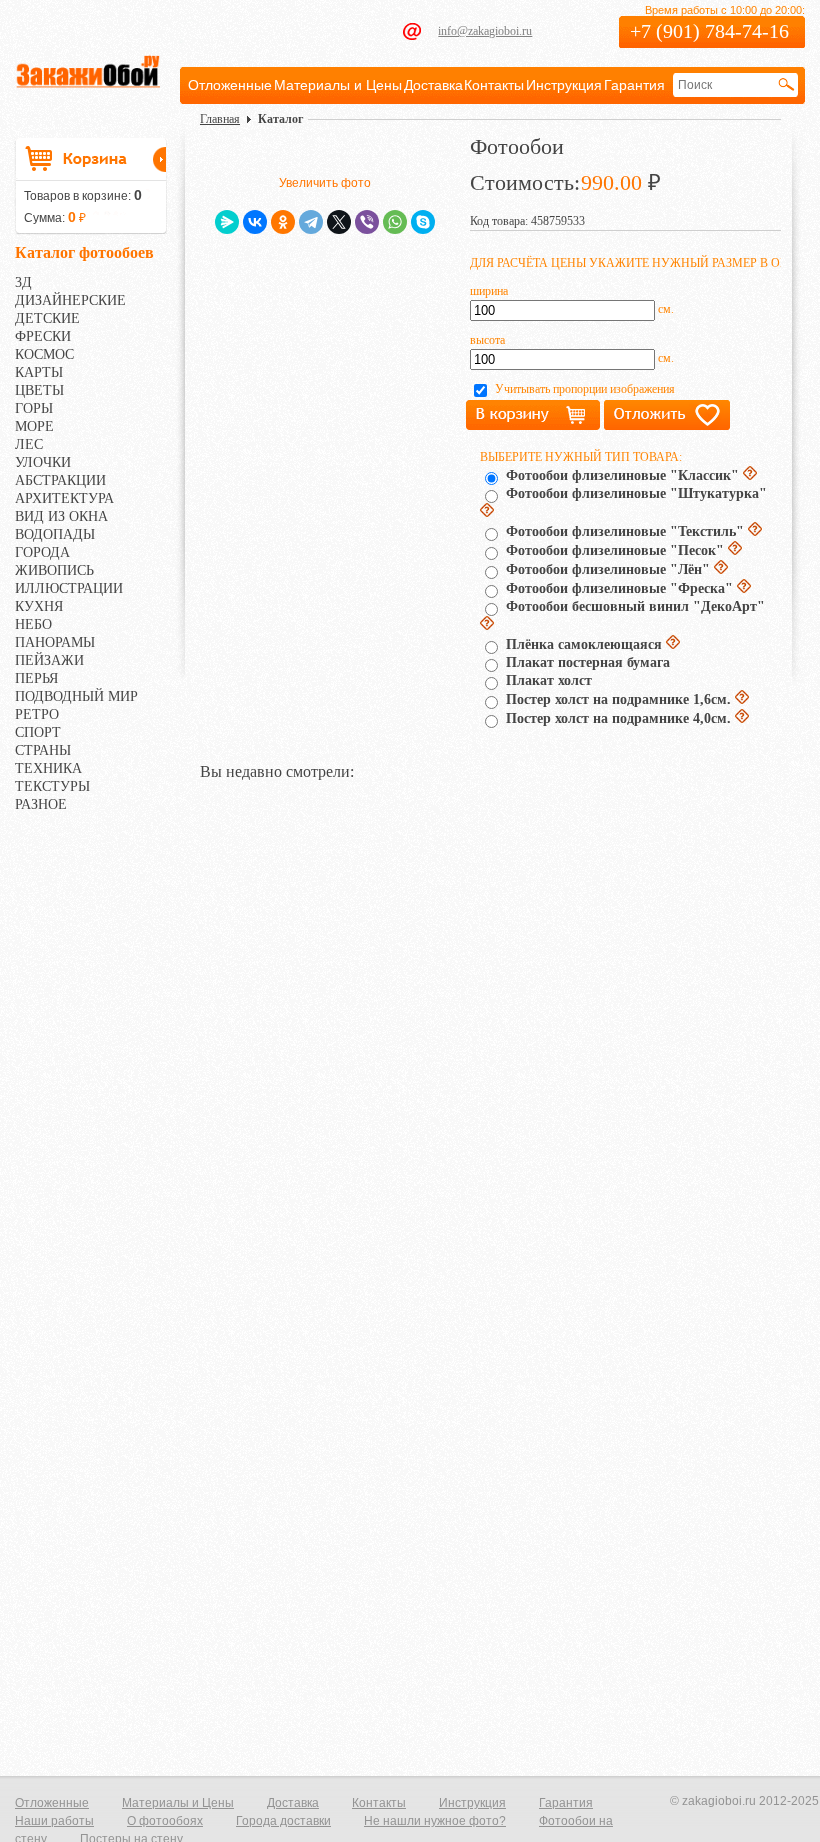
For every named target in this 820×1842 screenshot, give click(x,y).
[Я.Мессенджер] (227, 222)
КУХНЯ (39, 606)
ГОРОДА (42, 552)
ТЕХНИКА (48, 768)
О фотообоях (165, 1821)
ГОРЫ (34, 408)
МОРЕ (34, 426)
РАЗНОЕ (41, 804)
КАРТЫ (39, 372)
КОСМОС (44, 354)
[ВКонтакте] (255, 222)
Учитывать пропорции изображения (585, 389)
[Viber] (367, 222)
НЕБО (33, 624)
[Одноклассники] (283, 222)
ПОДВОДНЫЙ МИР (76, 696)
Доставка (433, 85)
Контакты (494, 85)
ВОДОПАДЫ (55, 534)
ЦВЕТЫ (39, 390)
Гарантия (634, 85)
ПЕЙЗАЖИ (49, 660)
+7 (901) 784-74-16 (709, 31)
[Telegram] (311, 222)
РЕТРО (37, 714)
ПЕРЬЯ (36, 678)
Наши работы (54, 1821)
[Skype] (423, 222)
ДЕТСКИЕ (47, 318)
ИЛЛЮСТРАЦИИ (69, 588)
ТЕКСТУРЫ (52, 786)
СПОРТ (38, 732)
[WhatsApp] (395, 222)
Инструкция (564, 85)
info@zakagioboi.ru (485, 31)
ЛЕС (29, 444)
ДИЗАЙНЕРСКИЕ (70, 300)
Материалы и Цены (338, 85)
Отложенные (230, 85)
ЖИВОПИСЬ (54, 570)
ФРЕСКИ (43, 336)
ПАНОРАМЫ (55, 642)
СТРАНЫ (43, 750)
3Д (23, 282)
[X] (339, 222)
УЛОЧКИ (43, 462)
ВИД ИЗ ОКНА (61, 516)
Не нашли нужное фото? (435, 1821)
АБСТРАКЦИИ (60, 480)
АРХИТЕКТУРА (64, 498)
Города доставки (283, 1821)
